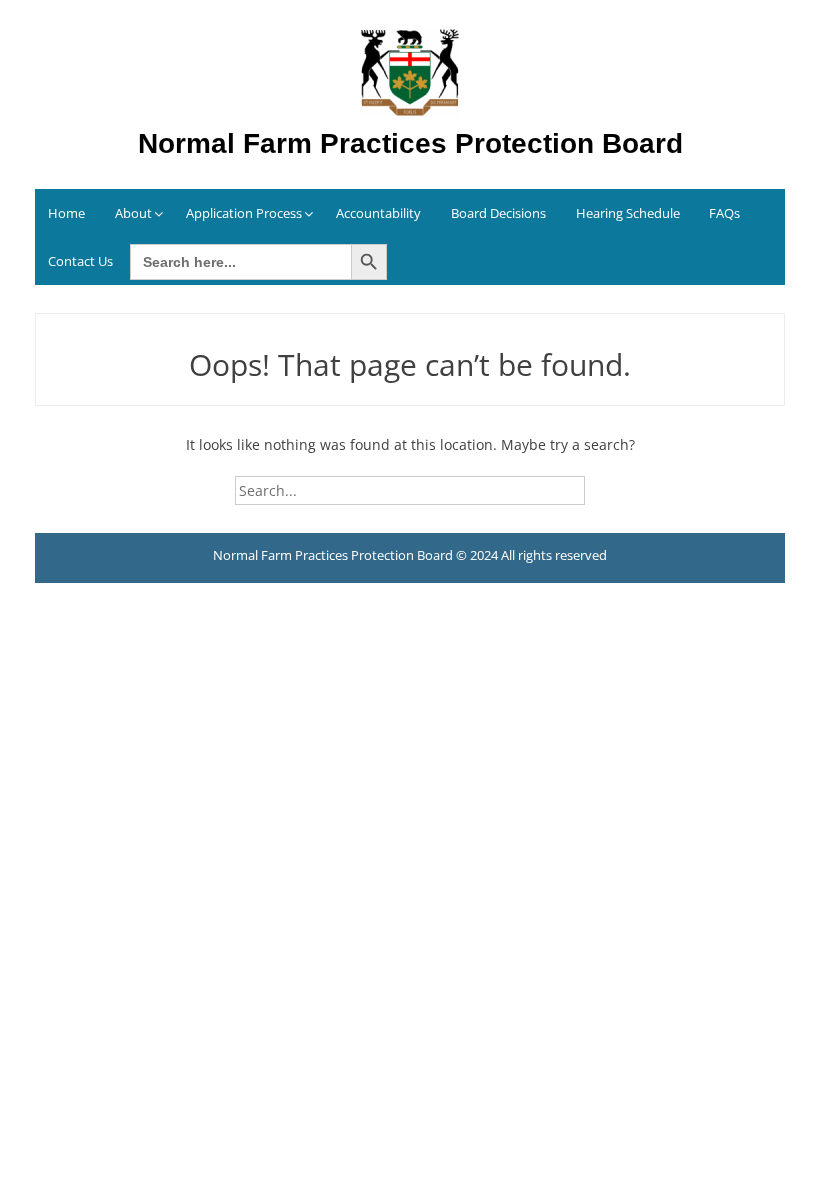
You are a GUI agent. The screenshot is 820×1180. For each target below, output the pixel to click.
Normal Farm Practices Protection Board (410, 143)
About (133, 213)
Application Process (244, 213)
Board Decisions (498, 213)
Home (66, 213)
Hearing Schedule (628, 213)
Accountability (378, 213)
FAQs (724, 213)
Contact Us (80, 261)
